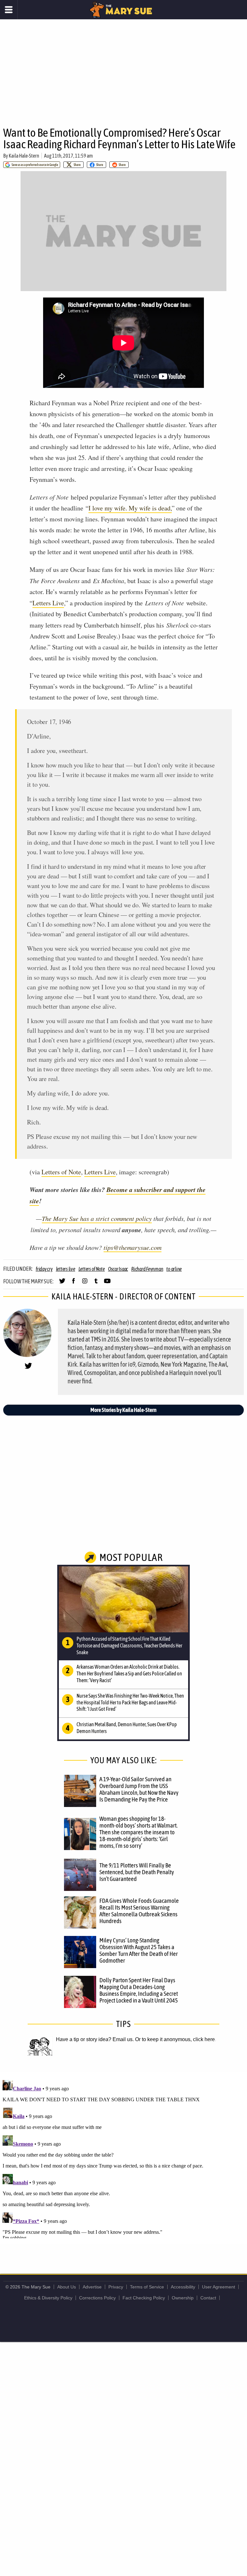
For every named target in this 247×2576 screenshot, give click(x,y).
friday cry (44, 1269)
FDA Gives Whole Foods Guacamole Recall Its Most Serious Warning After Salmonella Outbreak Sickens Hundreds (139, 1911)
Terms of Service (147, 2287)
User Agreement (219, 2287)
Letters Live (48, 603)
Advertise (92, 2287)
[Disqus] (123, 2158)
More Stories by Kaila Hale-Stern (123, 1410)
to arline (174, 1269)
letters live (66, 1269)
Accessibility (183, 2287)
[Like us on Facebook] (73, 1284)
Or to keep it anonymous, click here (175, 2039)
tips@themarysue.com (133, 1247)
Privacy (116, 2287)
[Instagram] (85, 1284)
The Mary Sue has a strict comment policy (97, 1218)
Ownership (183, 2298)
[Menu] (9, 10)
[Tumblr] (96, 1284)
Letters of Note (61, 1172)
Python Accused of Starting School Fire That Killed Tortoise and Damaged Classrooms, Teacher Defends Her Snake (129, 1646)
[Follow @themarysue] (62, 1284)
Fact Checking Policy (144, 2298)
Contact (208, 2298)
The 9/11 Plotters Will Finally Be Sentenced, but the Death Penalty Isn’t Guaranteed (137, 1872)
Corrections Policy (97, 2298)
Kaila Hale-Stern (24, 156)
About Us (67, 2287)
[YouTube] (107, 1284)
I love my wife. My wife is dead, (130, 508)
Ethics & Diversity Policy (48, 2298)
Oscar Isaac (118, 1269)
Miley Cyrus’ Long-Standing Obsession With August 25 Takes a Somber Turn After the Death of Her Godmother (139, 1950)
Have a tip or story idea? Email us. (95, 2039)
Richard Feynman (147, 1269)
